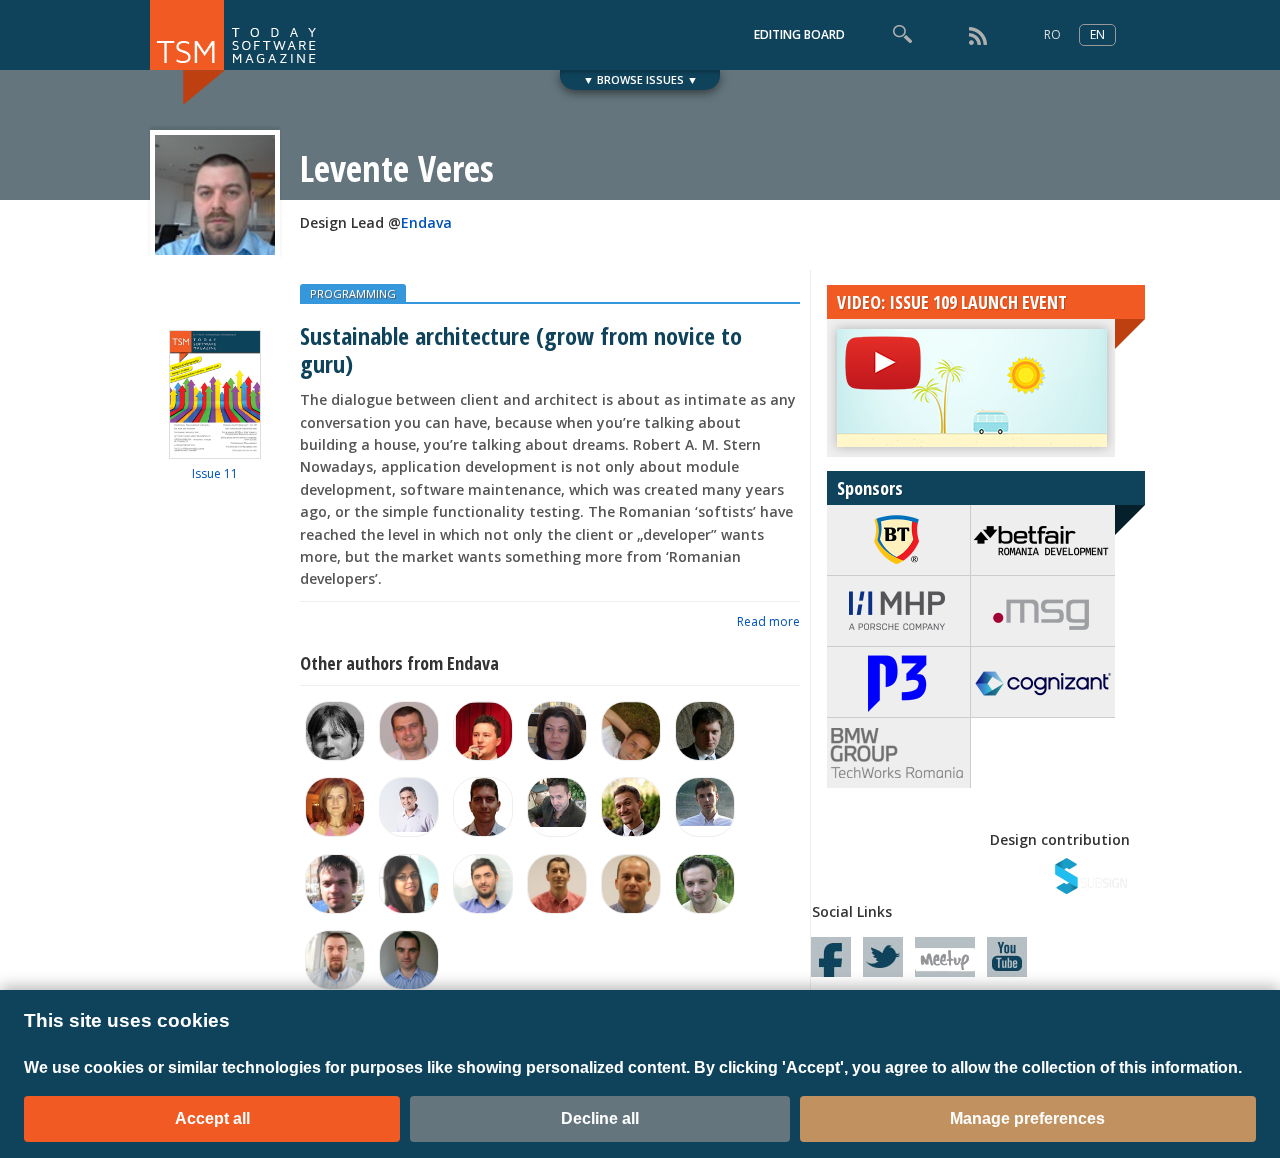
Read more (768, 621)
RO (1052, 34)
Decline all (600, 1118)
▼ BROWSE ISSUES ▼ (640, 79)
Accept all (212, 1118)
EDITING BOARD (799, 34)
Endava (426, 222)
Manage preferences (1027, 1118)
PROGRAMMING (353, 293)
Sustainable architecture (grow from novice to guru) (521, 349)
